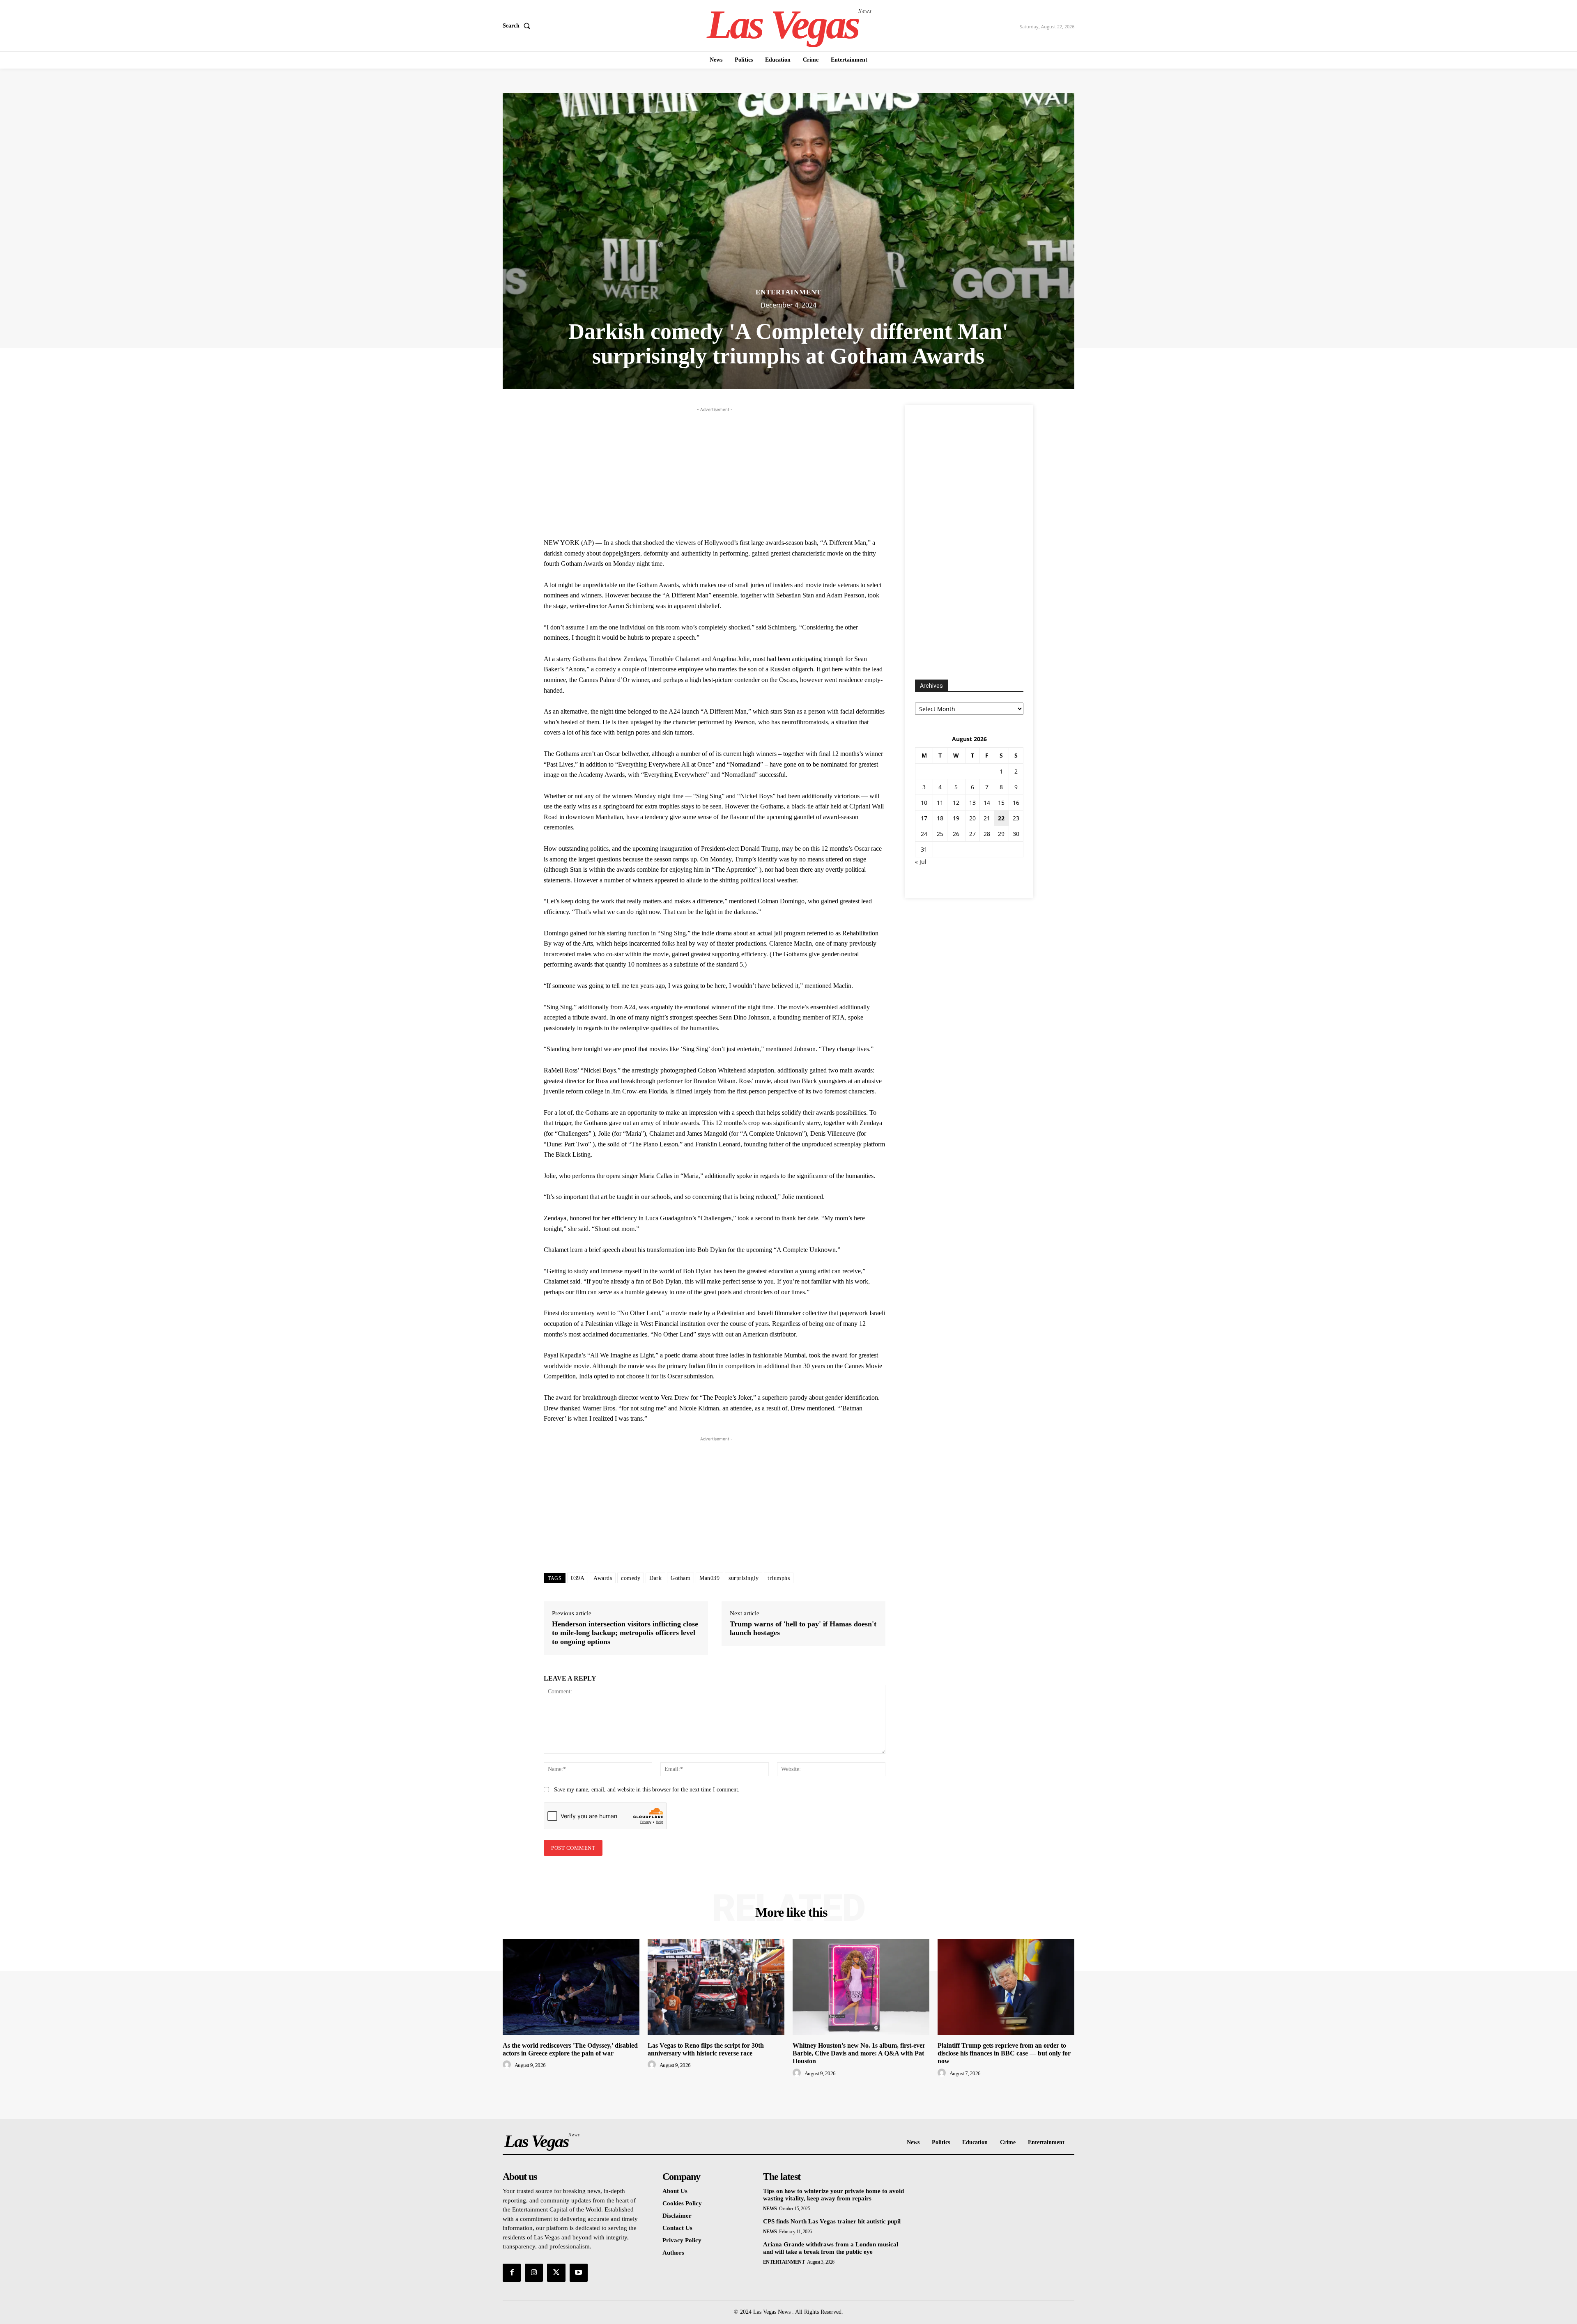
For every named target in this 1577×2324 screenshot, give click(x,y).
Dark (655, 1578)
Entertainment (788, 292)
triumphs (779, 1578)
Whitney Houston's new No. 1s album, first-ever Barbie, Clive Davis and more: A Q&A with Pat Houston (859, 2053)
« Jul (921, 862)
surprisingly (744, 1578)
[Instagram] (534, 2273)
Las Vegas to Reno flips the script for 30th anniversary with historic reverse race (706, 2049)
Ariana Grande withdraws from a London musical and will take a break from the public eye (831, 2248)
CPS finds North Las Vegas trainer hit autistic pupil (832, 2221)
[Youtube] (579, 2273)
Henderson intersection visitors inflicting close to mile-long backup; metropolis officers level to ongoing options (625, 1633)
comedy (631, 1578)
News (770, 2209)
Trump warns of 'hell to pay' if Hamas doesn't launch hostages (803, 1628)
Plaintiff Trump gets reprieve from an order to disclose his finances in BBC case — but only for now (1004, 2053)
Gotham (680, 1578)
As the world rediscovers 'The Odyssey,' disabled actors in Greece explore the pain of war (570, 2049)
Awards (603, 1578)
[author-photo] (508, 2065)
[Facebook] (512, 2273)
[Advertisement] (715, 471)
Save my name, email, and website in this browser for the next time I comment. (647, 1790)
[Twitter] (556, 2273)
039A (578, 1578)
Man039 (709, 1578)
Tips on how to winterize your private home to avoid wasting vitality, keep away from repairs (833, 2195)
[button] (518, 26)
